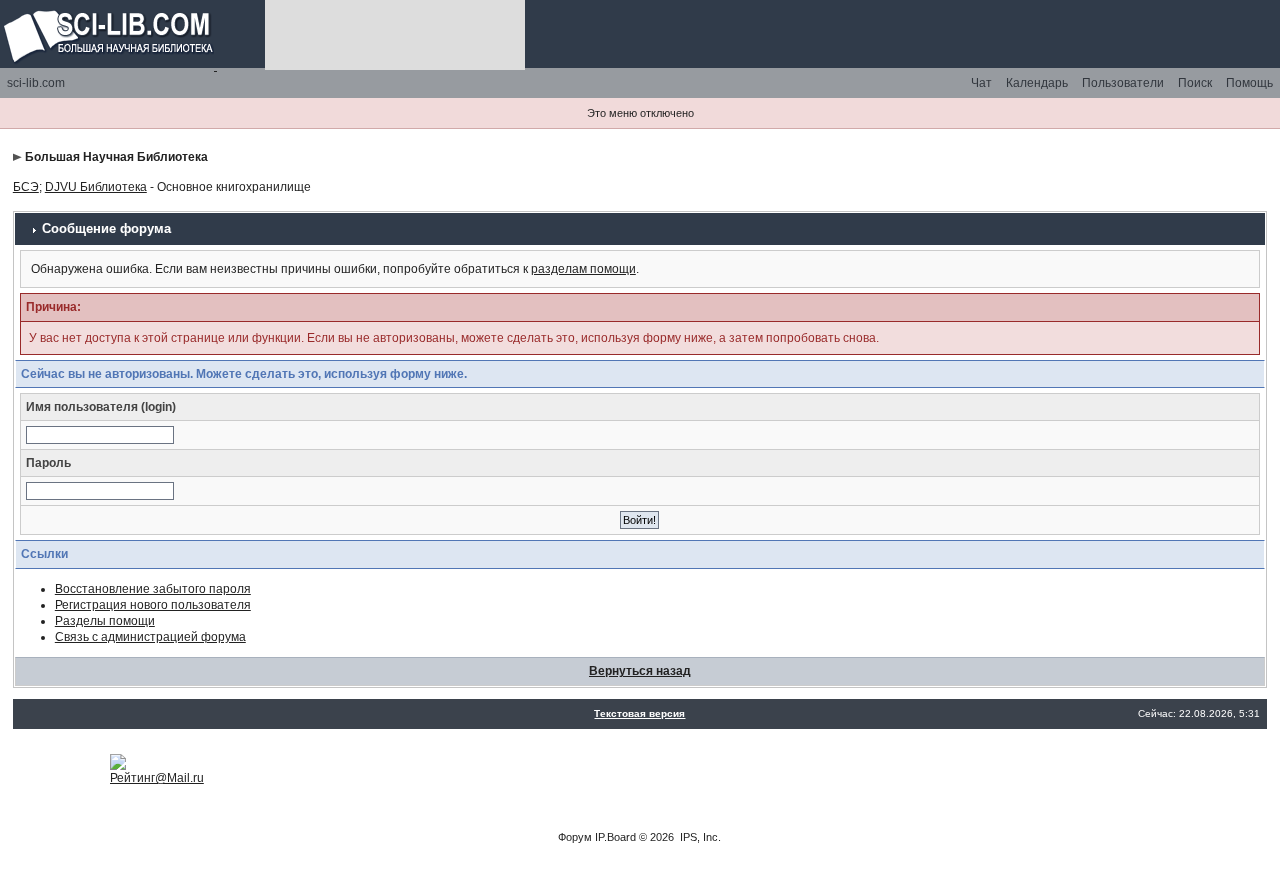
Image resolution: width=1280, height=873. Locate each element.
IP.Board (615, 837)
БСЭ (26, 187)
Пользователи (1123, 83)
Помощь (1249, 83)
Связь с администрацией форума (150, 637)
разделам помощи (583, 269)
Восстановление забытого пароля (153, 589)
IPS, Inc (699, 837)
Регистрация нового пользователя (153, 605)
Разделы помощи (105, 621)
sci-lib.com (36, 83)
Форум (575, 837)
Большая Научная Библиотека (116, 157)
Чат (981, 83)
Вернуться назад (640, 671)
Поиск (1195, 83)
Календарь (1037, 83)
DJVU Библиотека (96, 187)
